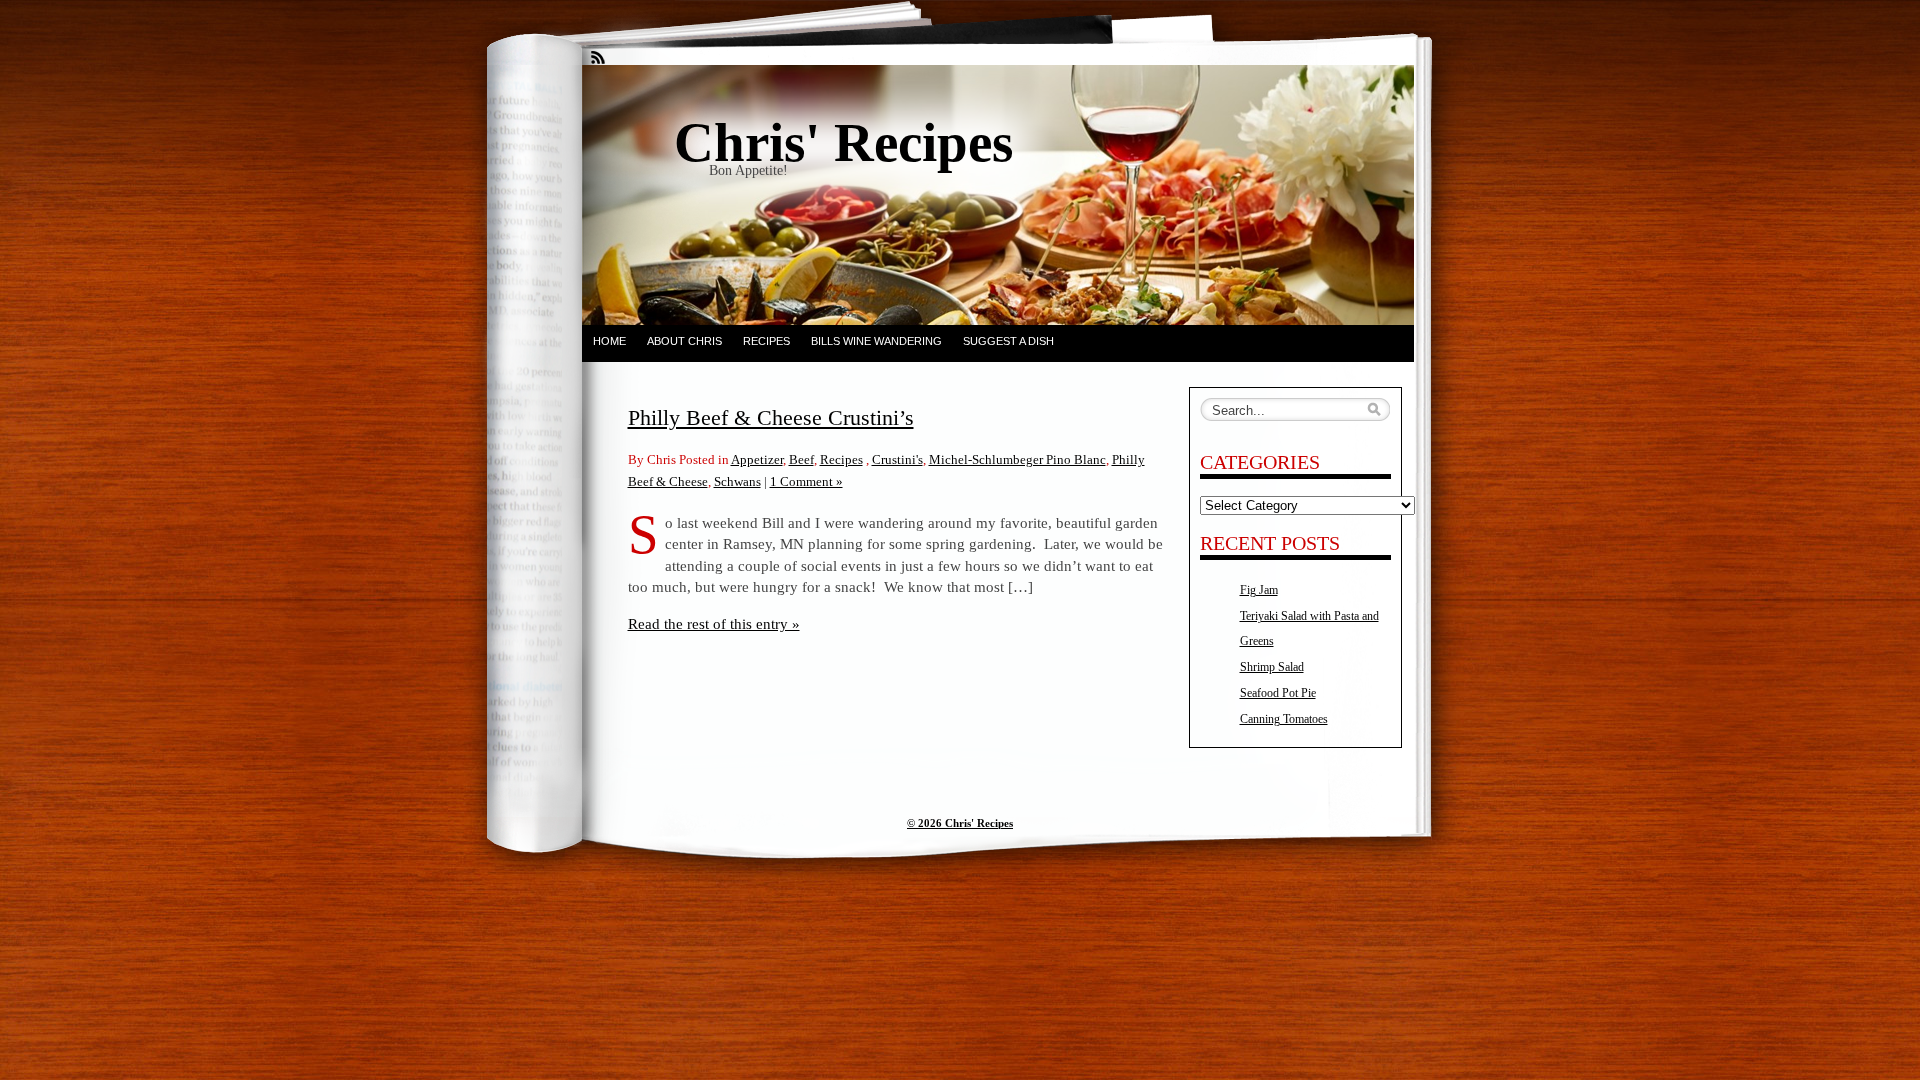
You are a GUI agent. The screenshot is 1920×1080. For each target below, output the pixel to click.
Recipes (766, 341)
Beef (801, 459)
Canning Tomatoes (1284, 719)
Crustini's (897, 459)
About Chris (684, 341)
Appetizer (757, 459)
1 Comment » (806, 481)
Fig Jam (1259, 590)
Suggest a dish (1008, 341)
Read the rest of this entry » (714, 623)
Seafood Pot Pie (1278, 693)
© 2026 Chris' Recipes (960, 823)
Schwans (737, 481)
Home (609, 341)
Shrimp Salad (1272, 667)
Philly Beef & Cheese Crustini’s (771, 417)
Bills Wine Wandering (876, 341)
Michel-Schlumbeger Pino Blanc (1017, 459)
